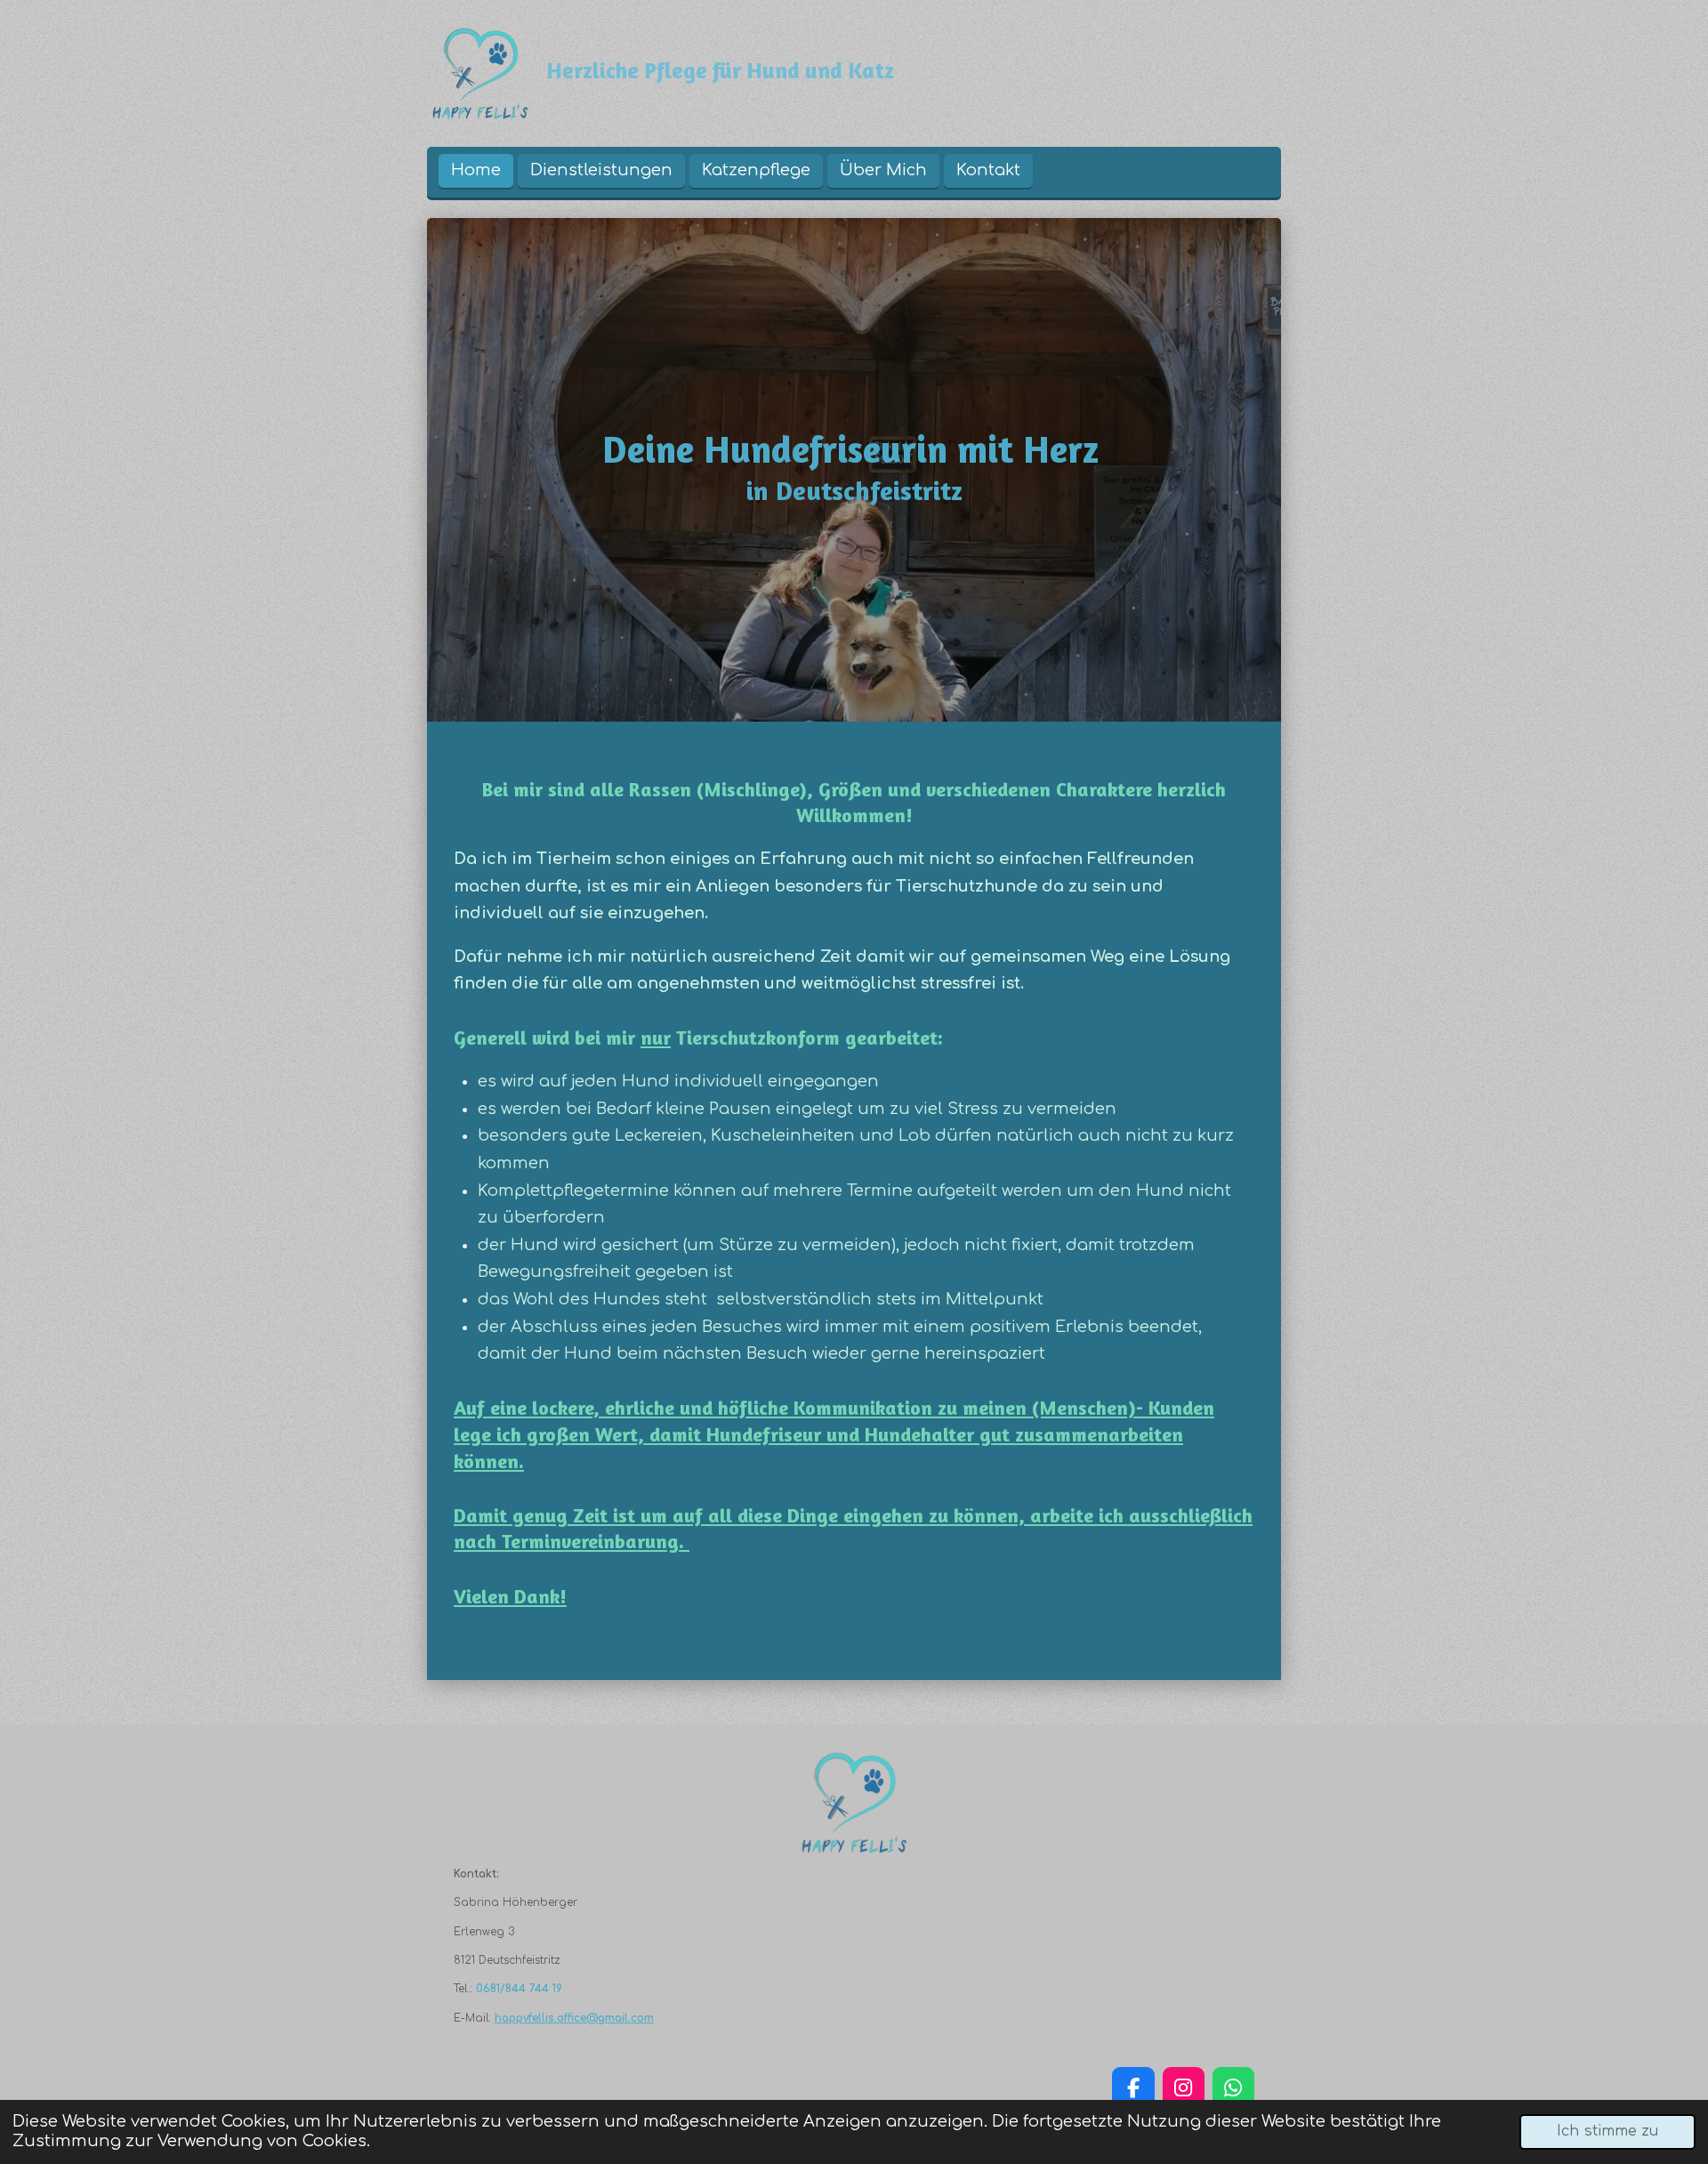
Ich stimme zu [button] (1607, 2131)
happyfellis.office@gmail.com (574, 2018)
